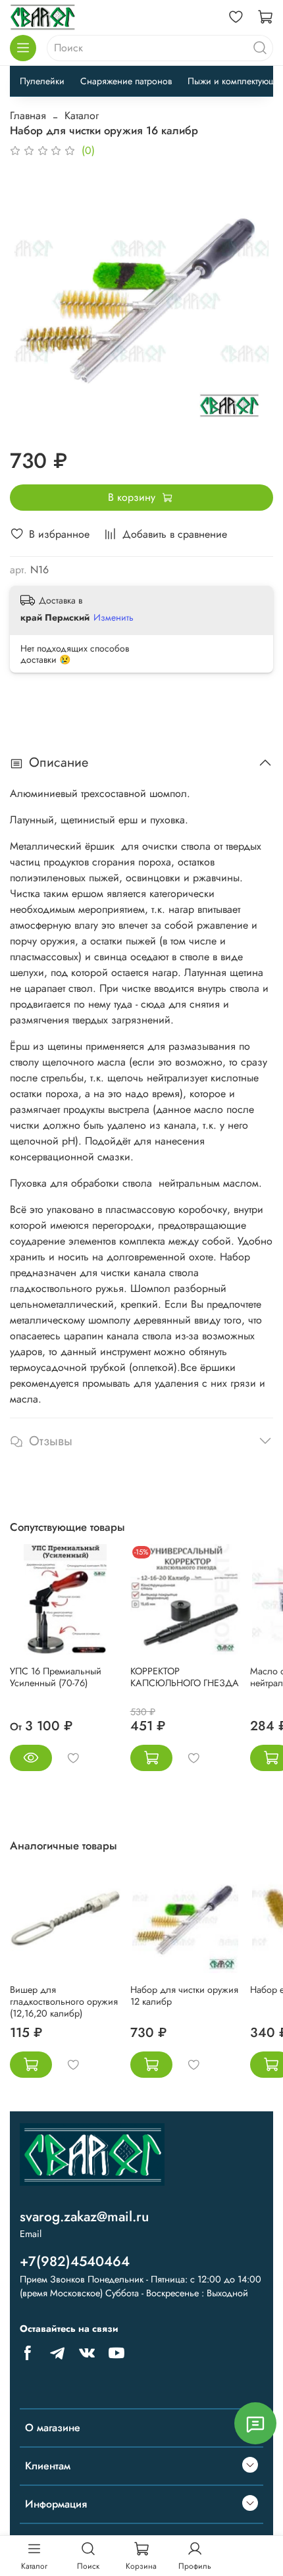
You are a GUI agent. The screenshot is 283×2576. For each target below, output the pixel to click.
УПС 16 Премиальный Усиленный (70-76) (56, 1677)
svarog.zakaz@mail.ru (84, 2217)
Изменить (114, 617)
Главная (28, 116)
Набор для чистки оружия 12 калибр (184, 1996)
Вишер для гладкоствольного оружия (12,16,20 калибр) (64, 2001)
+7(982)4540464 (75, 2261)
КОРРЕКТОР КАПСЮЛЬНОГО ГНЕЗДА (185, 1677)
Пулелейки (42, 81)
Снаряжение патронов (126, 81)
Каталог (82, 116)
